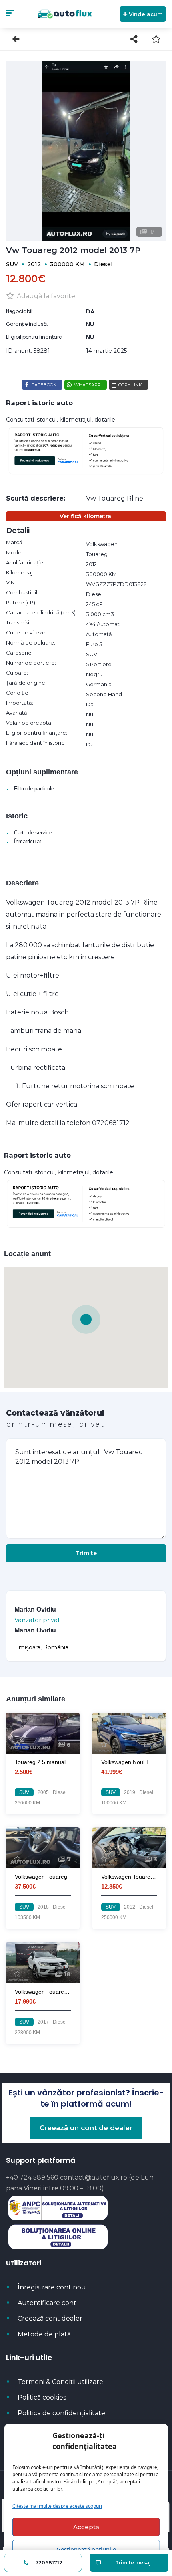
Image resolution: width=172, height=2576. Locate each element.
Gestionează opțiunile (86, 2549)
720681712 (48, 2563)
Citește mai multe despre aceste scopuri (57, 2506)
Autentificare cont (47, 2303)
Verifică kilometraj (86, 516)
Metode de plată (44, 2334)
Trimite (86, 1553)
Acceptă (86, 2527)
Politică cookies (42, 2397)
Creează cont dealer (50, 2318)
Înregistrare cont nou (52, 2287)
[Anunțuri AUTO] (65, 14)
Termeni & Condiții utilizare (60, 2382)
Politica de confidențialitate (61, 2413)
